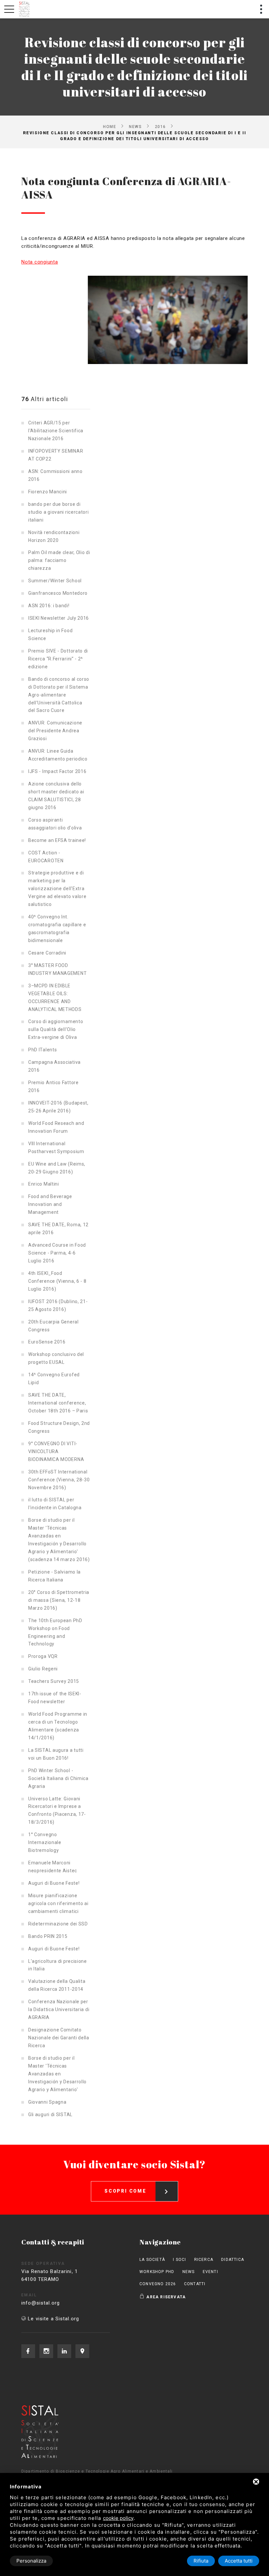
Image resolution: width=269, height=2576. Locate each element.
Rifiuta (201, 2561)
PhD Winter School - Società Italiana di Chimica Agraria (58, 1778)
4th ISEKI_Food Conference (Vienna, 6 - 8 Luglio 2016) (57, 1281)
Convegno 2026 (158, 2284)
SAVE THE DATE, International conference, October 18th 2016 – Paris (58, 1403)
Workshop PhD (157, 2272)
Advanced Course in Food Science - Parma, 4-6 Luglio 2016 (57, 1253)
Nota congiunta (40, 262)
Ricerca (204, 2260)
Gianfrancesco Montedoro (58, 593)
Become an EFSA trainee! (57, 840)
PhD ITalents (42, 1050)
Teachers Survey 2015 (54, 1681)
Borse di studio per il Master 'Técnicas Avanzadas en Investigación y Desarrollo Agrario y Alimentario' (57, 2074)
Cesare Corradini (47, 953)
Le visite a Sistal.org (53, 2319)
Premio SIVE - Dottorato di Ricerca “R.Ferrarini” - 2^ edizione (58, 659)
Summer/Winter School (55, 581)
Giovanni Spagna (47, 2102)
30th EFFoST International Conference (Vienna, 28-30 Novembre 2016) (59, 1480)
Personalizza (31, 2561)
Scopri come (125, 2191)
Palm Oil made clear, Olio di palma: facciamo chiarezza (59, 560)
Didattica (233, 2260)
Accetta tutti (239, 2561)
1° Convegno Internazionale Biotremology (45, 1842)
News (135, 126)
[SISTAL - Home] (25, 9)
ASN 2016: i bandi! (49, 606)
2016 (160, 126)
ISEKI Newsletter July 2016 (59, 618)
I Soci (179, 2260)
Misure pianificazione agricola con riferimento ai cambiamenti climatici (58, 1903)
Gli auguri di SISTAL (50, 2114)
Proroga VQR (43, 1656)
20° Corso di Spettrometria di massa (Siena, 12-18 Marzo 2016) (59, 1600)
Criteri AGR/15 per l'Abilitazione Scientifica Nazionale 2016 (56, 431)
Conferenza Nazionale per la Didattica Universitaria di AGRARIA (59, 2009)
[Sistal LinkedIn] (64, 2351)
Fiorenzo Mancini (48, 492)
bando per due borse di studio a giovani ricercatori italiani (59, 512)
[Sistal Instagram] (46, 2351)
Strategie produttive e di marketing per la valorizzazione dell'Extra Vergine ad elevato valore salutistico (57, 889)
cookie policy (118, 2518)
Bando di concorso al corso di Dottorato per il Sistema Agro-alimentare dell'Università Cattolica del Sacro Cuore (59, 695)
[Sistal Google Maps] (82, 2351)
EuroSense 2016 (47, 1342)
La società (152, 2260)
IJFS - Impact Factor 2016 (57, 771)
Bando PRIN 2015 (48, 1936)
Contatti (195, 2284)
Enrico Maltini (44, 1184)
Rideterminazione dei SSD (58, 1924)
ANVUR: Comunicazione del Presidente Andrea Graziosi (55, 731)
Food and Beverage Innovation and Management (50, 1204)
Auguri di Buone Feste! (54, 1883)
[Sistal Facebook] (28, 2351)
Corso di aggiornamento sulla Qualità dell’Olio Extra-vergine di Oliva (56, 1029)
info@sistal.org (41, 2303)
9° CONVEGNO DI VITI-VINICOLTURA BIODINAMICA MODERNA (56, 1451)
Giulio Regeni (43, 1669)
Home (110, 126)
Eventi (210, 2272)
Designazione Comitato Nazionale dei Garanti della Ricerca (59, 2038)
